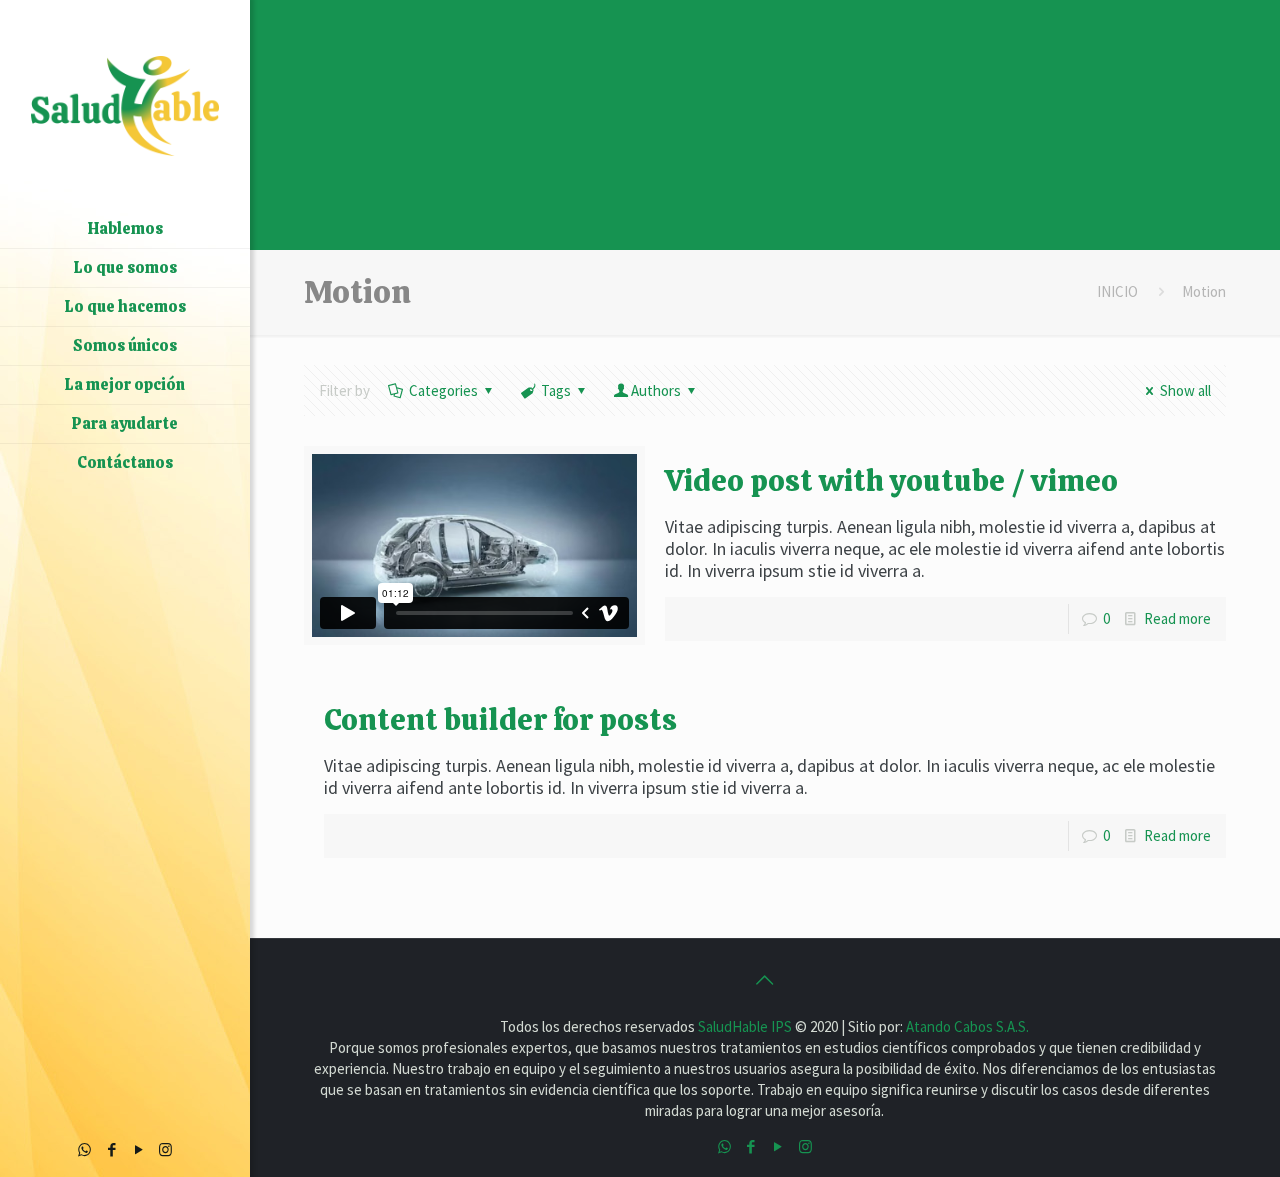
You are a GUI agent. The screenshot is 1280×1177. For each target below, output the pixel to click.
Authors (656, 390)
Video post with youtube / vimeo (891, 480)
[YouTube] (138, 1149)
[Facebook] (111, 1149)
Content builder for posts (500, 719)
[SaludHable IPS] (125, 105)
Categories (443, 390)
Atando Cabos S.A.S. (967, 1026)
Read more (1177, 618)
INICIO (1117, 291)
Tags (556, 390)
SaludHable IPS (746, 1026)
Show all (1185, 390)
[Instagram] (165, 1149)
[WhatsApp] (84, 1149)
